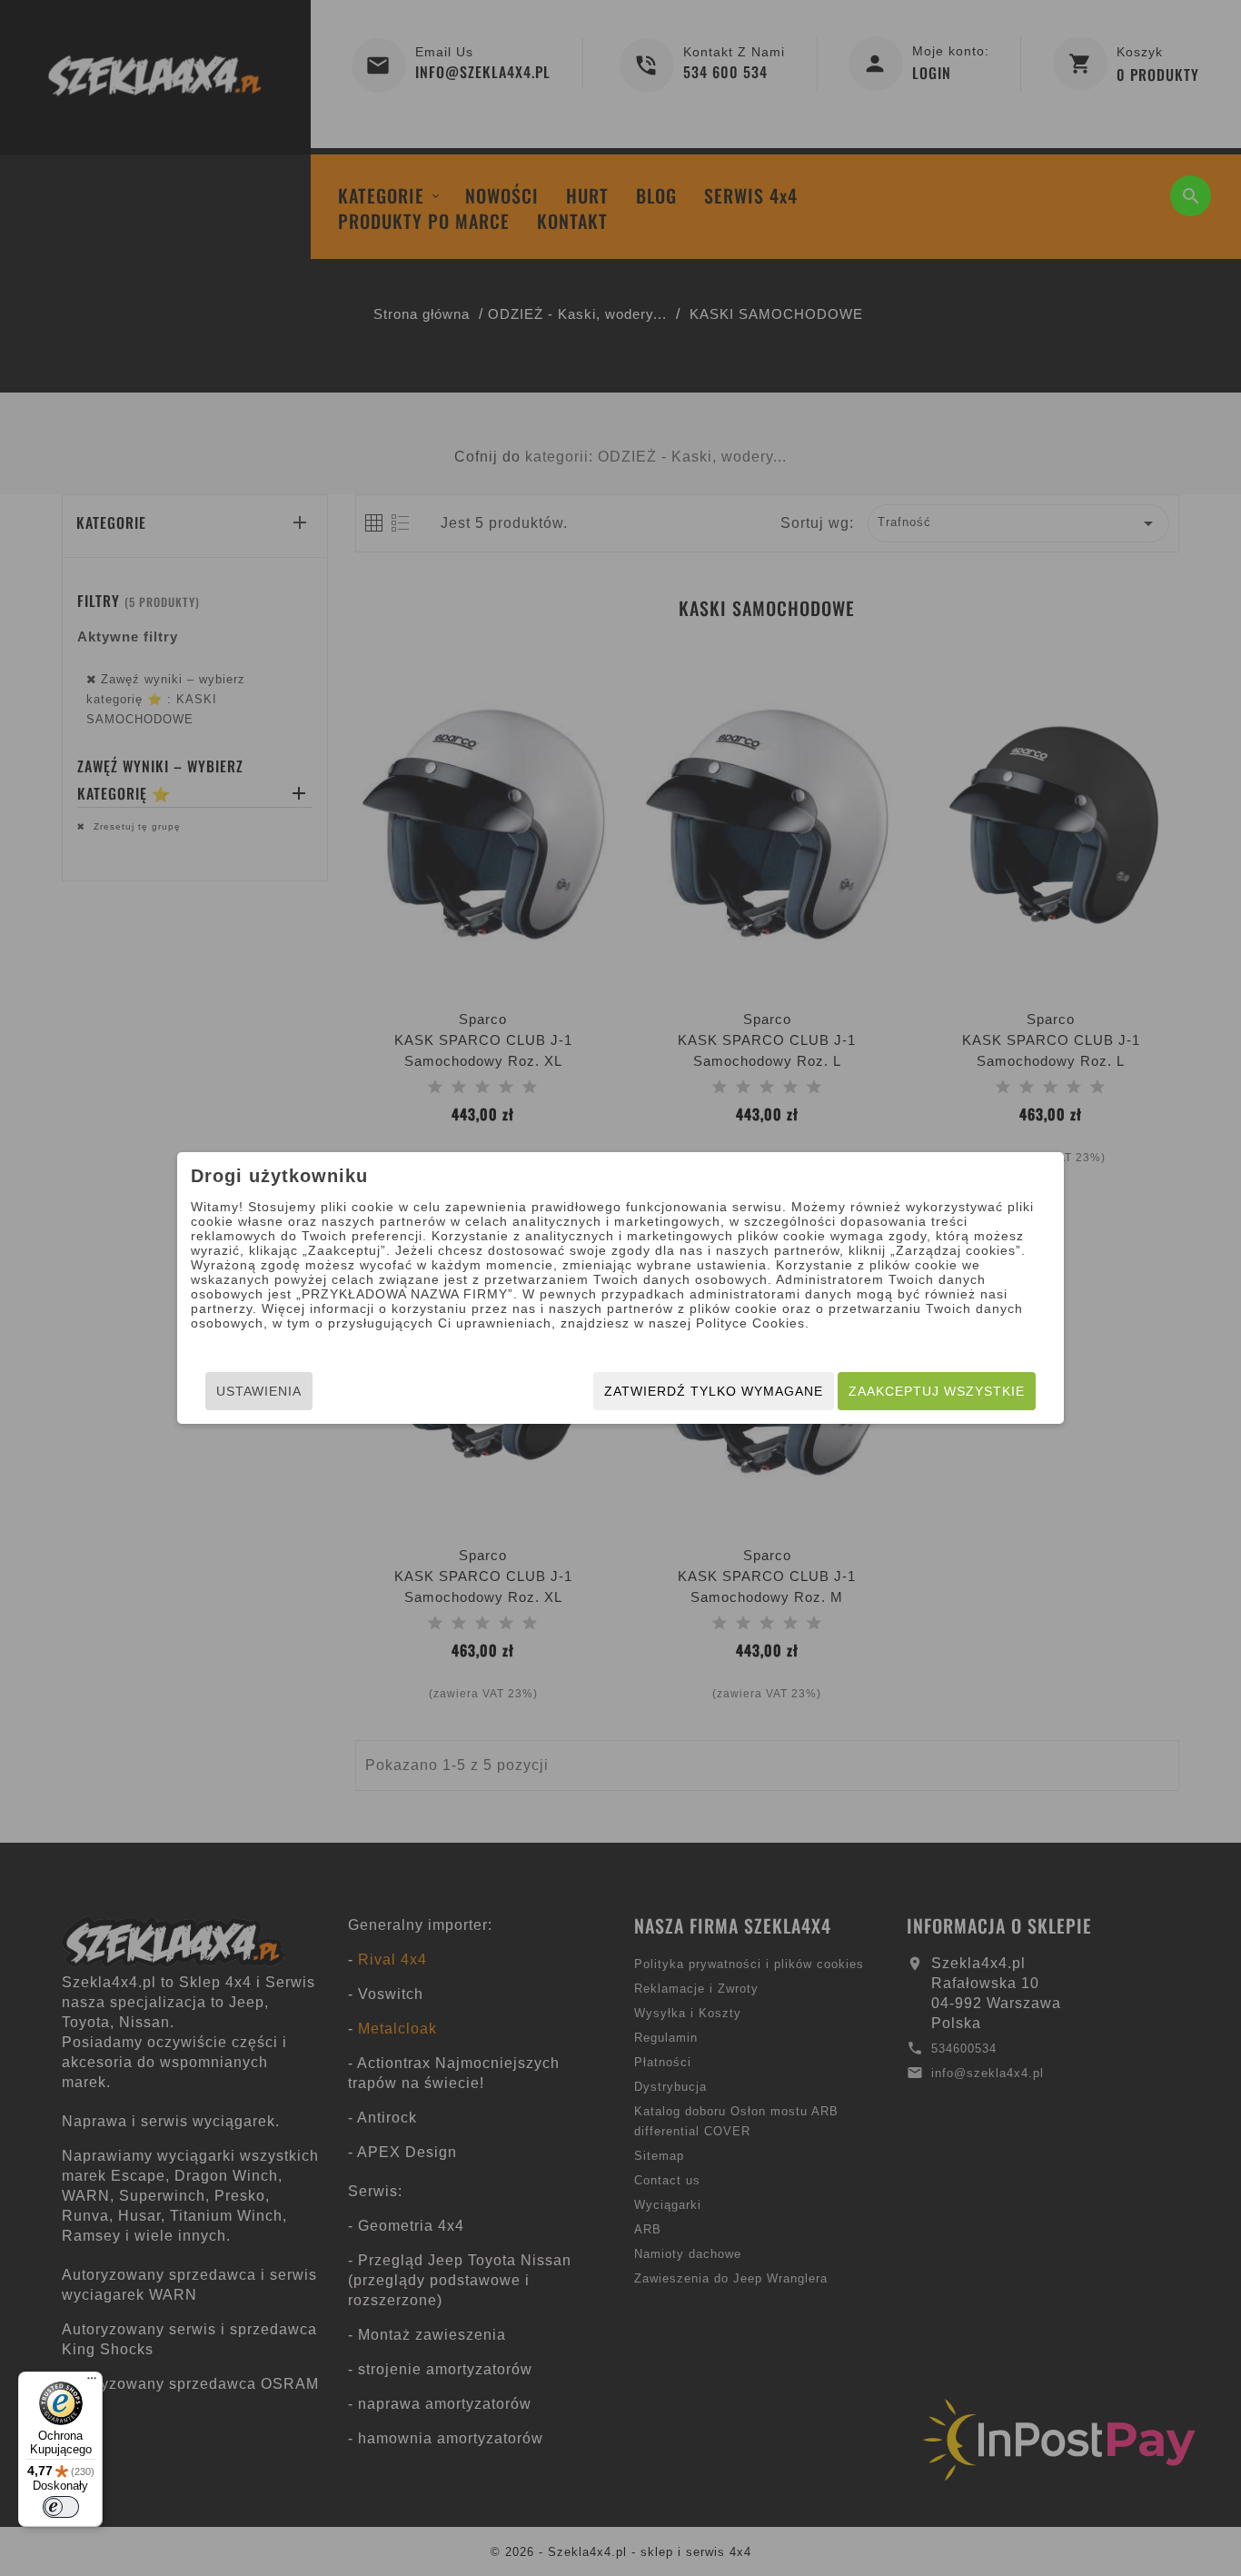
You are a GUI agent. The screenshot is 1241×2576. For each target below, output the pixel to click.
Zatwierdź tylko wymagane (714, 1391)
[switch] (61, 2507)
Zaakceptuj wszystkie (937, 1391)
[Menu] (92, 2382)
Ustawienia (259, 1391)
